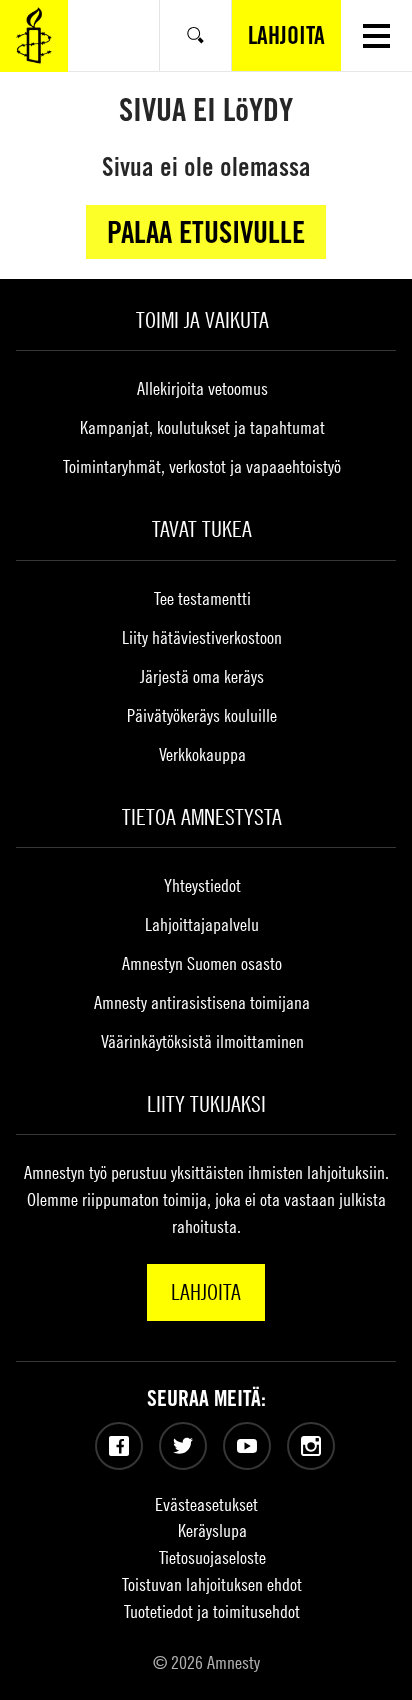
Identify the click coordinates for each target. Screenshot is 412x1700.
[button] (376, 35)
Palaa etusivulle (206, 232)
